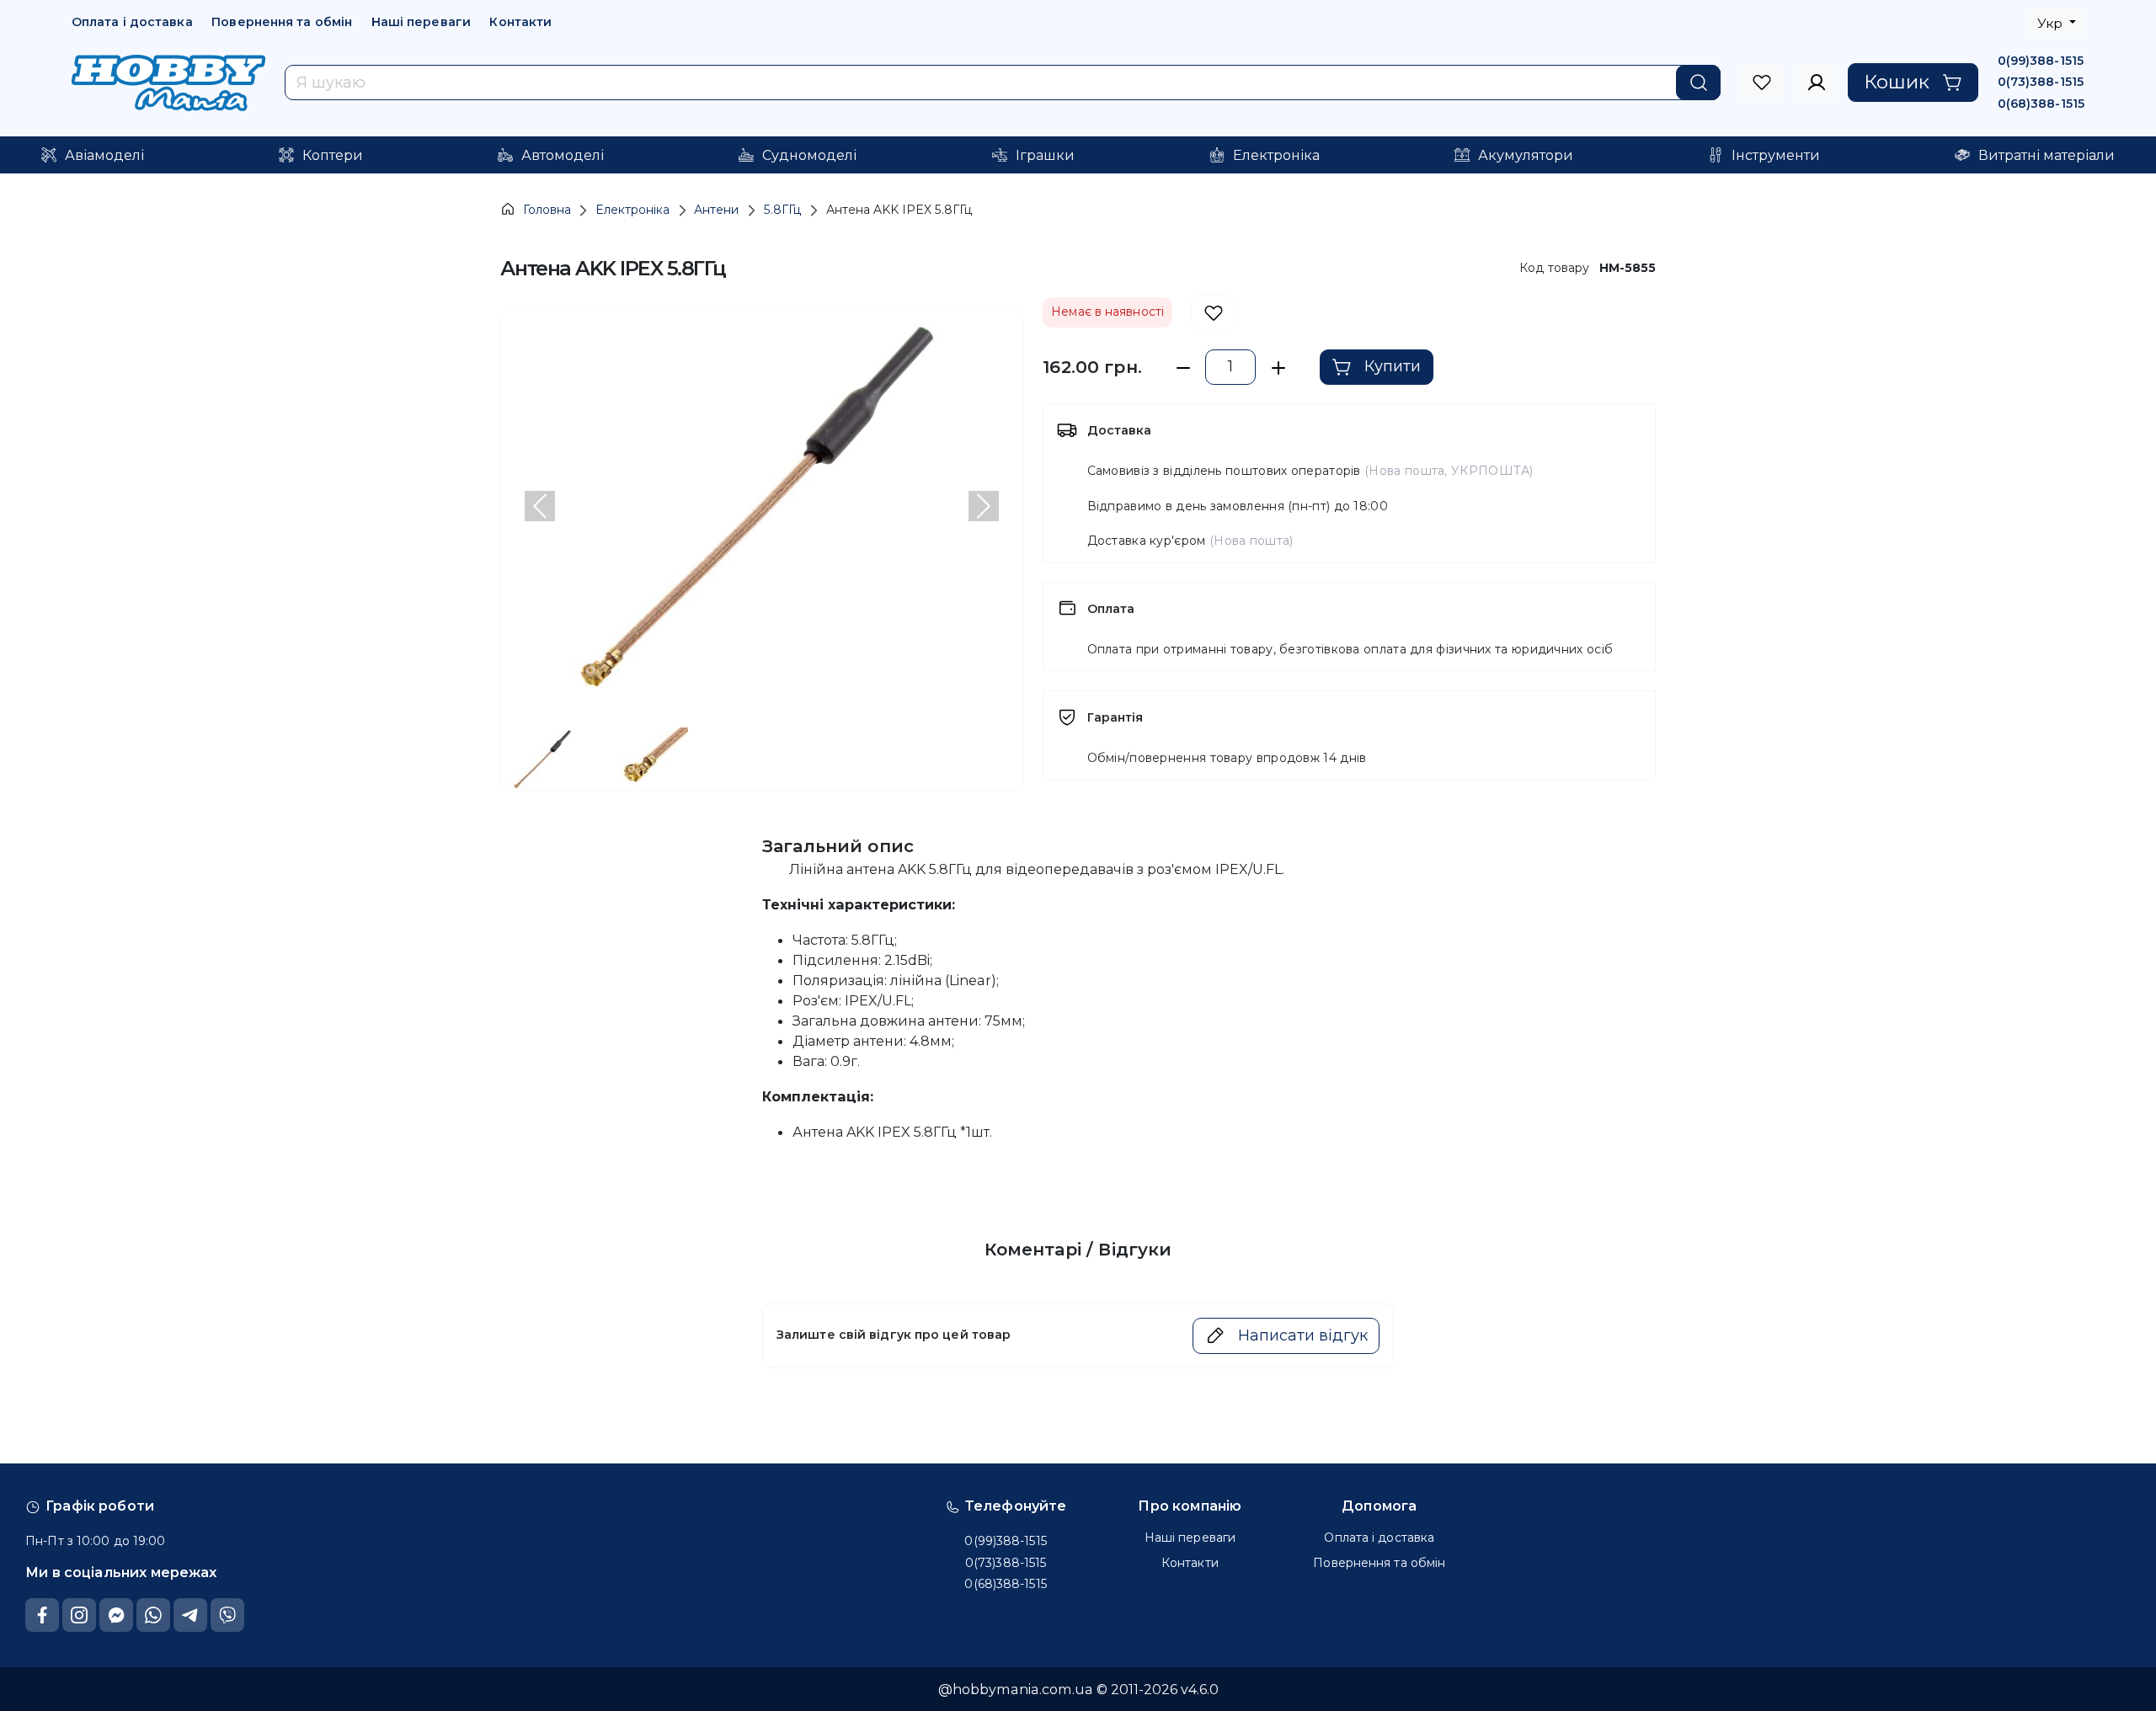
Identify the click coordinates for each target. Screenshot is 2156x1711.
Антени (716, 210)
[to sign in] (1762, 83)
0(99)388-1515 (2041, 61)
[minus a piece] (1183, 368)
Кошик (1897, 82)
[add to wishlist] (1213, 313)
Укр (2052, 23)
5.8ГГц (783, 210)
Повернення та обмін (282, 22)
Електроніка (632, 210)
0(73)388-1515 (2041, 82)
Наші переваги (421, 22)
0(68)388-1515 (2041, 104)
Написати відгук (1303, 1335)
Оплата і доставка (132, 22)
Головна (547, 210)
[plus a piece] (1278, 368)
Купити (1393, 366)
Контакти (520, 22)
